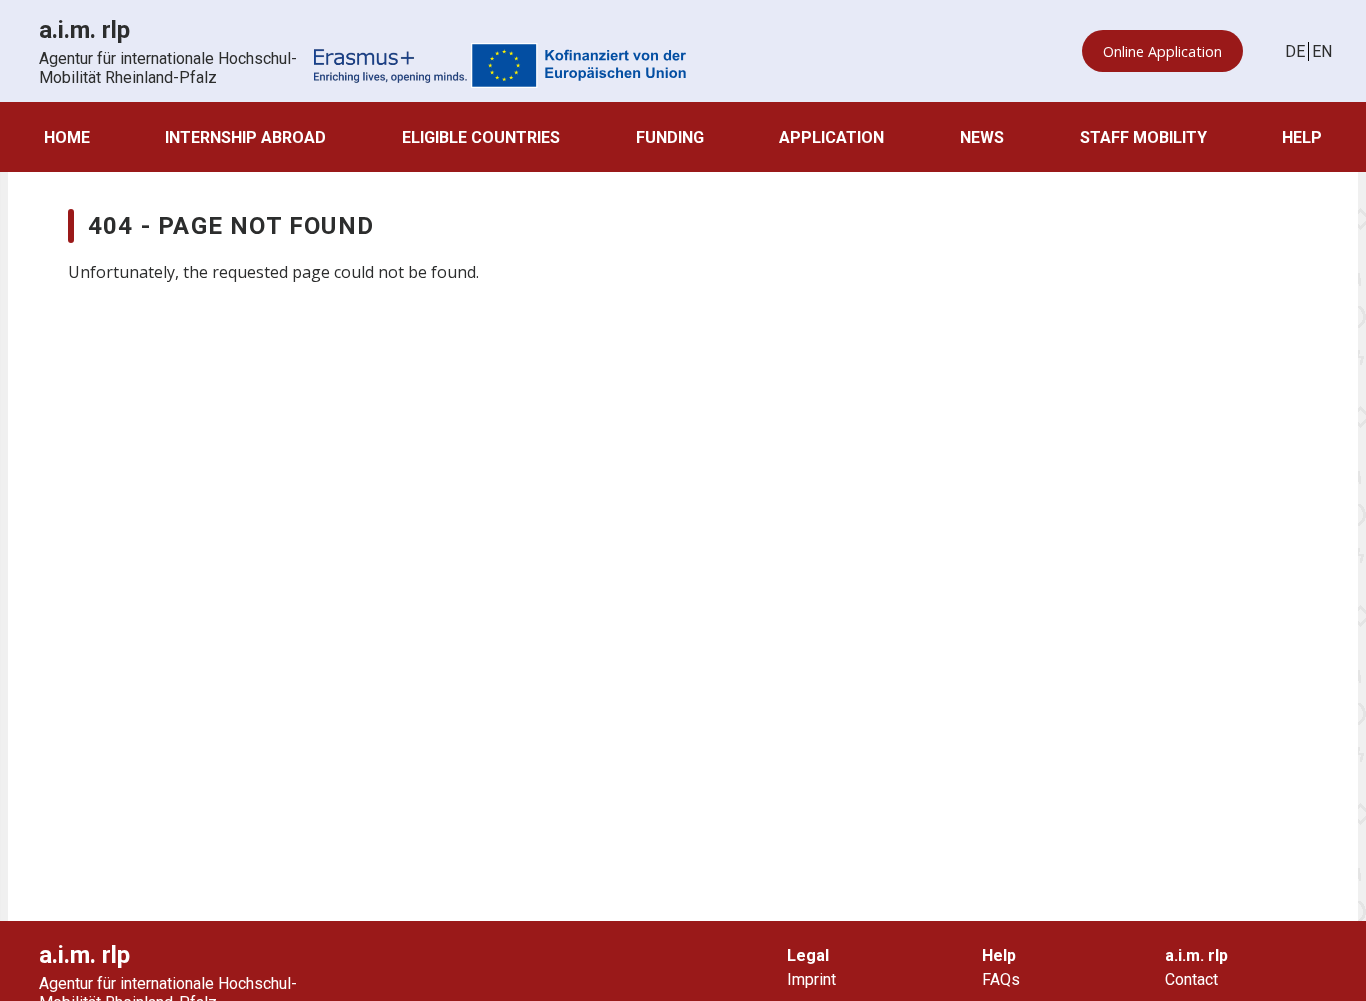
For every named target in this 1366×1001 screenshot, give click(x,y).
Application (831, 137)
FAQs (1001, 979)
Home (67, 137)
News (982, 137)
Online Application (1162, 51)
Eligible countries (481, 137)
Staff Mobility (1143, 137)
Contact (1191, 979)
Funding (670, 137)
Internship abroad (245, 137)
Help (1302, 137)
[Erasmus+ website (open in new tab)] (500, 67)
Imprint (811, 979)
